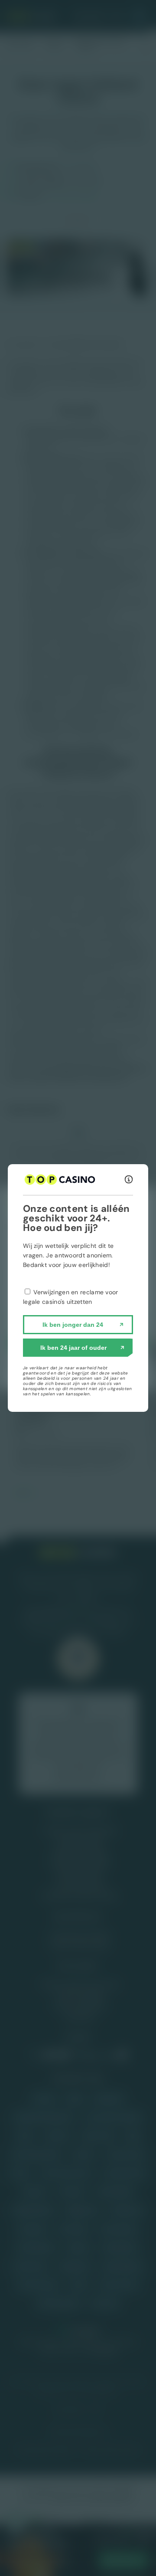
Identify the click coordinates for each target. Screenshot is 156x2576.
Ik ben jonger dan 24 (73, 1325)
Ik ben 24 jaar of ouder (73, 1348)
